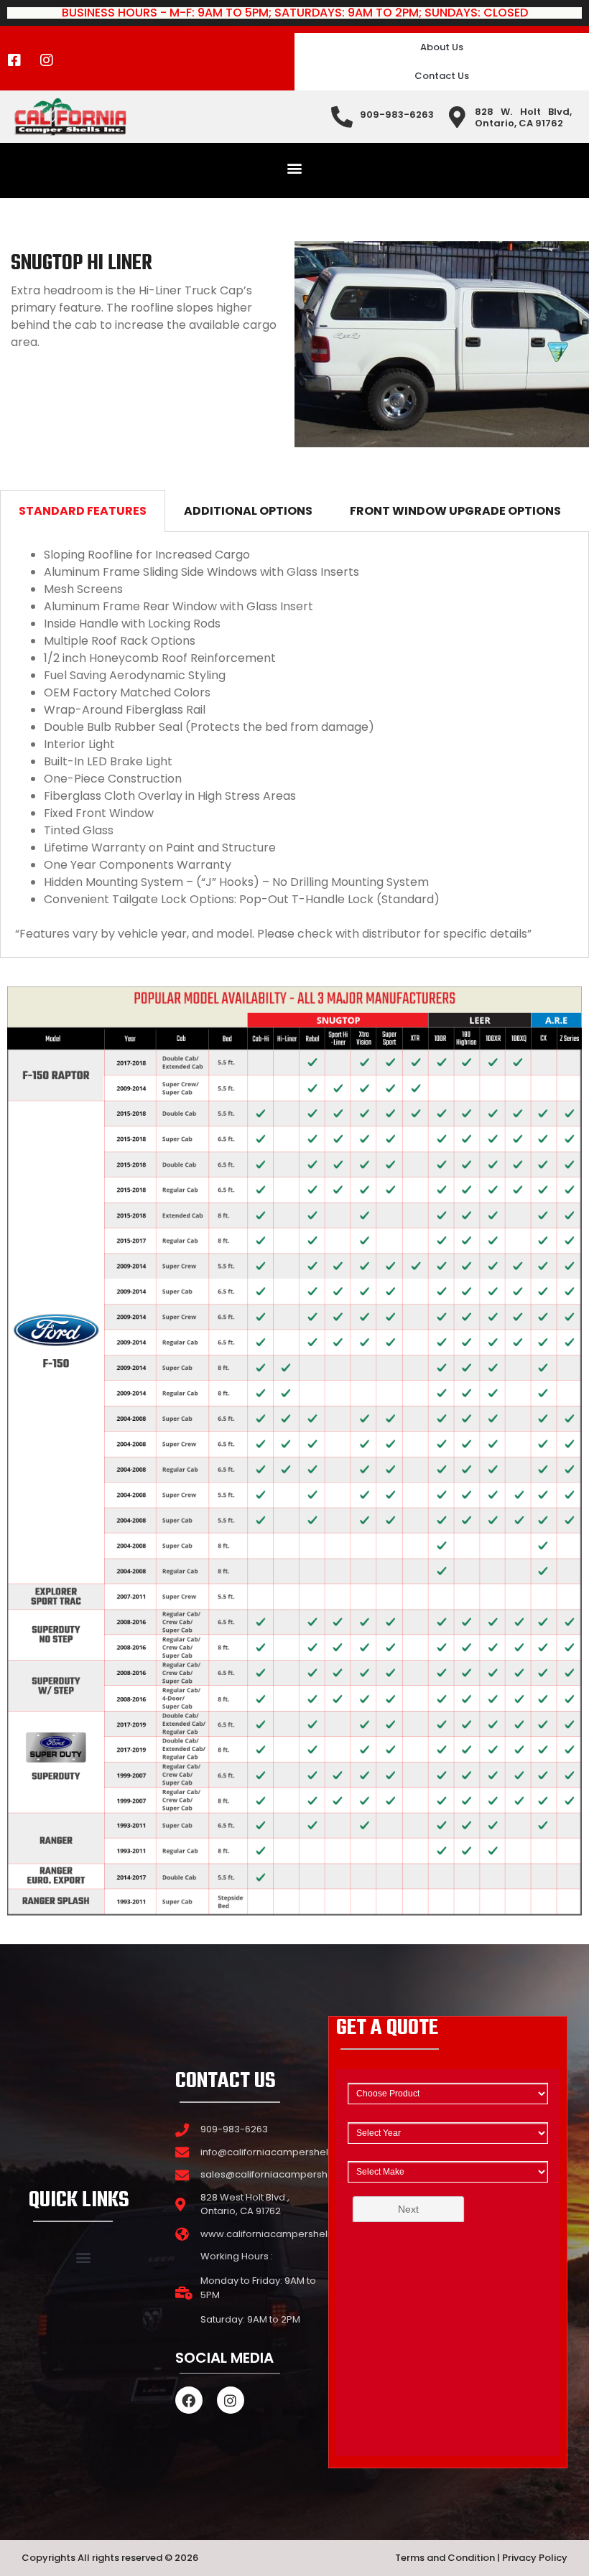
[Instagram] (47, 60)
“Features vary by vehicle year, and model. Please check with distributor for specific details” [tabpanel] (273, 744)
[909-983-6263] (342, 117)
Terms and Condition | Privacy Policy (481, 2558)
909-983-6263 (397, 115)
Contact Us (442, 76)
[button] (295, 168)
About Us (442, 47)
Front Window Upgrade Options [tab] (455, 511)
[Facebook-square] (14, 60)
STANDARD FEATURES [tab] (83, 511)
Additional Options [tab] (248, 511)
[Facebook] (189, 2400)
